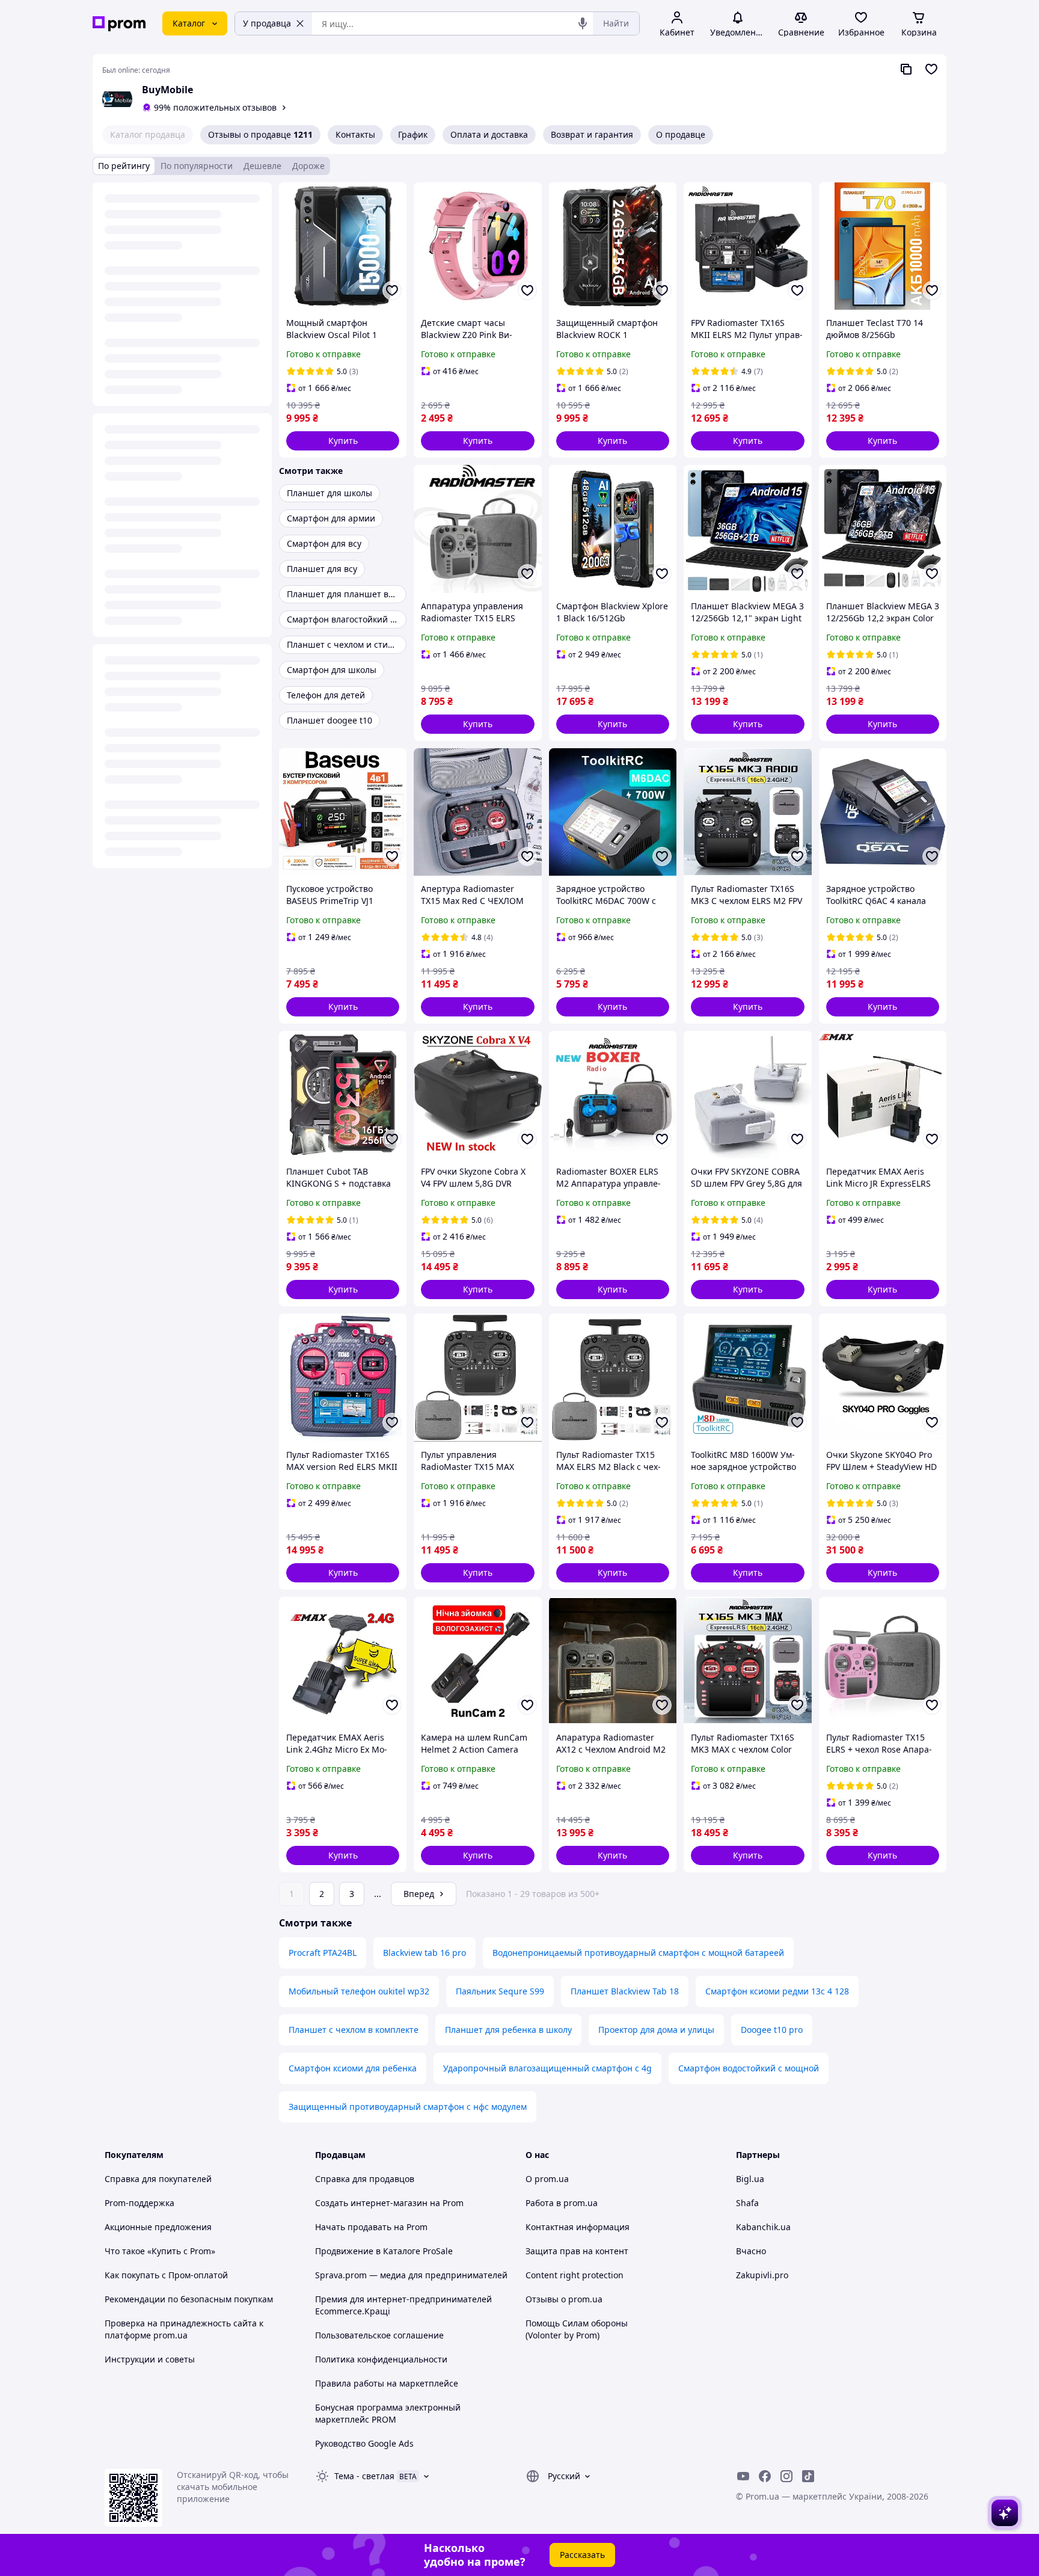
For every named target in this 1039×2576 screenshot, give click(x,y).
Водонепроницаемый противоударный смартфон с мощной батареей (638, 1953)
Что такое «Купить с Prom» (160, 2251)
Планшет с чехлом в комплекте (354, 2030)
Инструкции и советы (150, 2359)
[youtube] (743, 2476)
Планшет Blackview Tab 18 (625, 1991)
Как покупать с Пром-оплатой (166, 2275)
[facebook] (765, 2476)
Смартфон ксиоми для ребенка (353, 2068)
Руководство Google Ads (364, 2443)
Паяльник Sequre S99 (500, 1991)
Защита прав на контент (577, 2251)
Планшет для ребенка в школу (508, 2030)
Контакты (355, 134)
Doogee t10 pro (772, 2030)
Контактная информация (578, 2227)
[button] (343, 441)
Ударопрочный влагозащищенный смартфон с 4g (547, 2068)
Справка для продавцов (365, 2179)
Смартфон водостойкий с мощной (749, 2068)
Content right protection (575, 2275)
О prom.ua (547, 2179)
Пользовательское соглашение (379, 2335)
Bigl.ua (750, 2179)
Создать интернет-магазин (371, 2203)
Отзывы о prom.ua (564, 2299)
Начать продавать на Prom (371, 2227)
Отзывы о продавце (260, 134)
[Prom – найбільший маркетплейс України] (119, 24)
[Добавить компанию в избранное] (931, 69)
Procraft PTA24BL (323, 1953)
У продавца (267, 23)
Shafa (747, 2203)
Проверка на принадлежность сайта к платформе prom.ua (184, 2329)
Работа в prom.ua (562, 2203)
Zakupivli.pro (762, 2275)
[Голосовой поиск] (583, 23)
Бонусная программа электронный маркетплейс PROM (388, 2413)
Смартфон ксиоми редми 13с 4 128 (777, 1991)
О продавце (681, 134)
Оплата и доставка (489, 134)
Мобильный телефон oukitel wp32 (359, 1991)
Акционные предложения (158, 2227)
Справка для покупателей (158, 2179)
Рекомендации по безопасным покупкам (189, 2299)
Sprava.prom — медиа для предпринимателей (411, 2275)
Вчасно (751, 2251)
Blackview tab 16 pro (424, 1953)
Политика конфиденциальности (381, 2359)
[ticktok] (808, 2476)
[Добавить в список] (392, 290)
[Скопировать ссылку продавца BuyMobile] (906, 69)
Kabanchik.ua (763, 2227)
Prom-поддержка (139, 2203)
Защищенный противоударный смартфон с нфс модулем (408, 2107)
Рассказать (582, 2555)
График (413, 134)
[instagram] (786, 2476)
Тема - (364, 2476)
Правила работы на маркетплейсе (387, 2383)
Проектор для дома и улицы (656, 2030)
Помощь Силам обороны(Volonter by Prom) (577, 2329)
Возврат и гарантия (592, 134)
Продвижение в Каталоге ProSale (384, 2251)
